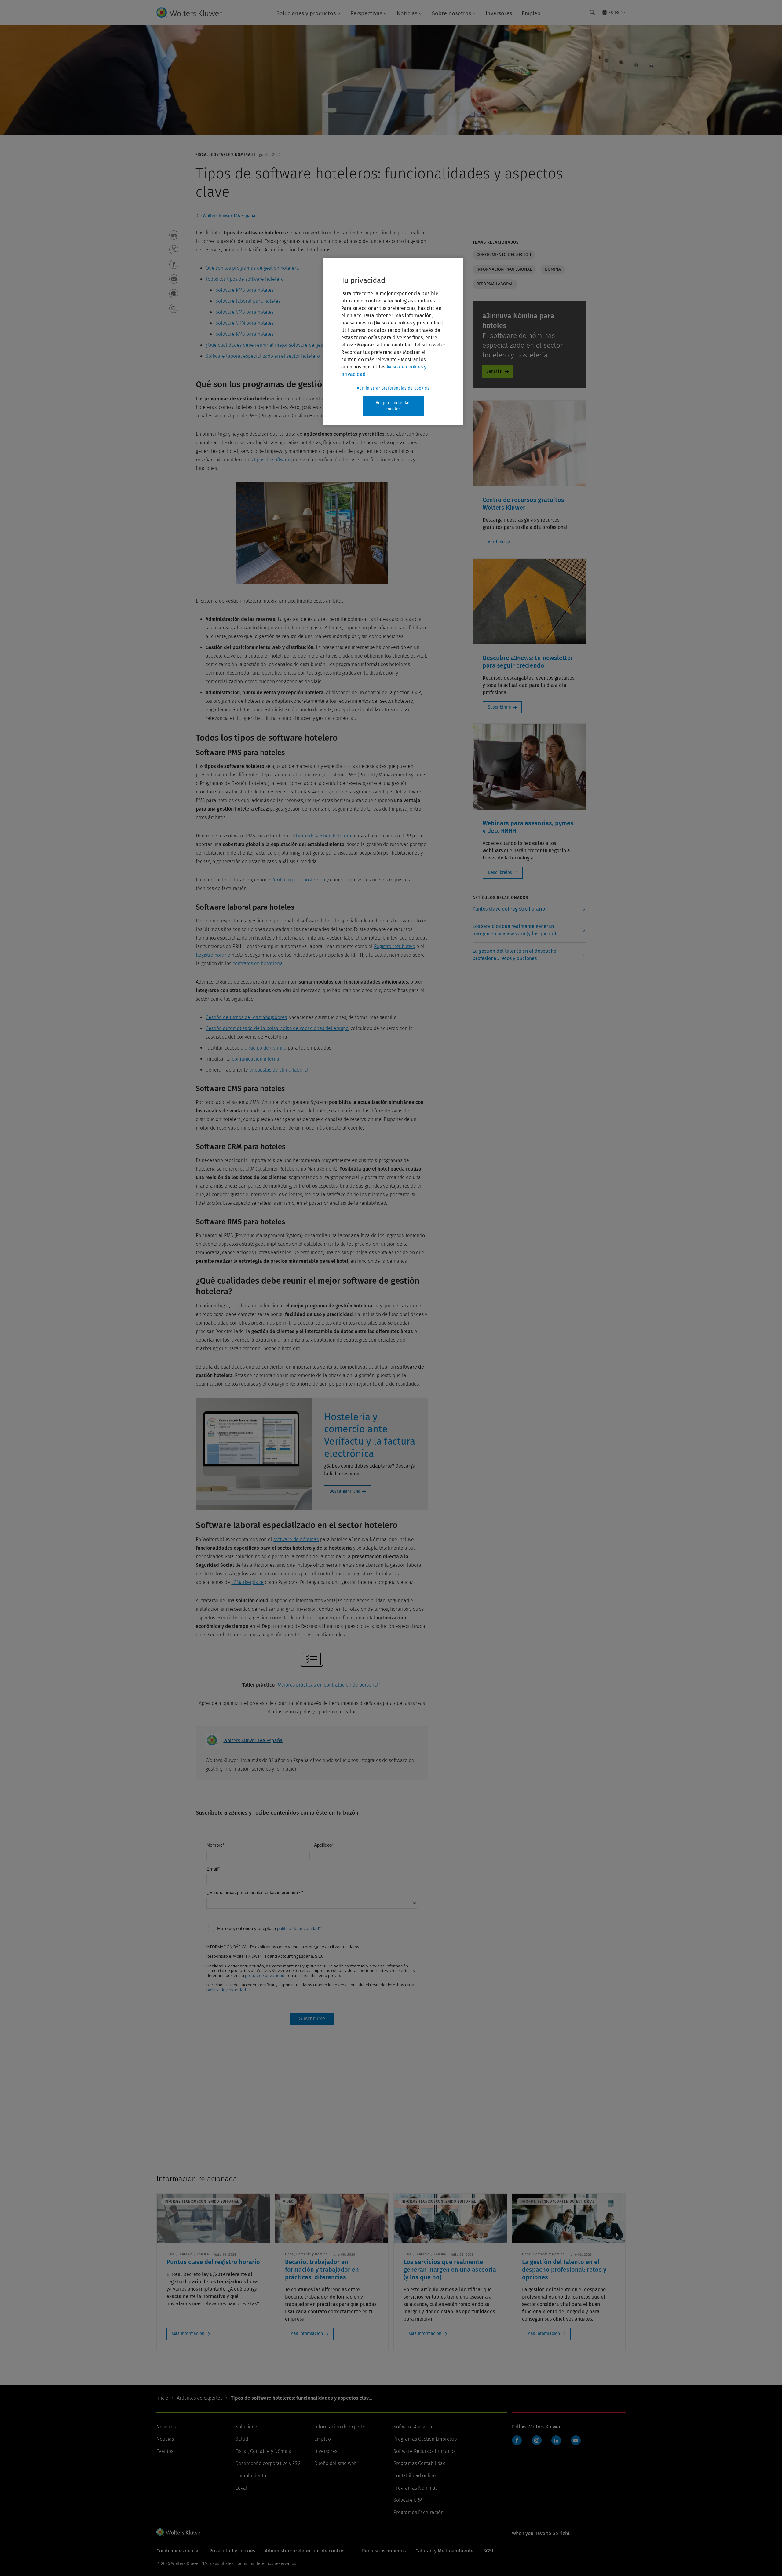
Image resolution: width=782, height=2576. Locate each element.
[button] (174, 235)
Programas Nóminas (415, 2488)
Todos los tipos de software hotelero (245, 279)
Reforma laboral (495, 284)
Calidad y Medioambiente (444, 2551)
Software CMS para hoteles (245, 312)
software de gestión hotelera (320, 836)
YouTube (576, 2440)
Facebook (517, 2440)
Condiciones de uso (178, 2551)
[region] (393, 341)
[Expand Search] (592, 13)
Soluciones (247, 2427)
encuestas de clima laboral (279, 1070)
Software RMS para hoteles (245, 334)
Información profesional (504, 269)
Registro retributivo (395, 946)
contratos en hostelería (258, 964)
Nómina (553, 269)
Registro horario (213, 955)
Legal (241, 2488)
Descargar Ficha (345, 1491)
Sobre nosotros (451, 13)
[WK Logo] (179, 2532)
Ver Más (494, 371)
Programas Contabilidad (420, 2463)
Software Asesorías (414, 2427)
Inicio (162, 2398)
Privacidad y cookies (232, 2551)
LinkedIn (556, 2440)
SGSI (488, 2551)
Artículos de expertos (200, 2398)
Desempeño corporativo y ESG (268, 2463)
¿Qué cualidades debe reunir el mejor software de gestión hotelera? (279, 345)
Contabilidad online (415, 2476)
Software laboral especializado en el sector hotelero (263, 356)
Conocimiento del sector (504, 255)
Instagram (537, 2440)
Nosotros (166, 2427)
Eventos (165, 2451)
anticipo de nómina (266, 1048)
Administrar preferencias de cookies (393, 388)
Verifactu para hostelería (298, 880)
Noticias (407, 13)
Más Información (188, 2334)
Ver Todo (496, 542)
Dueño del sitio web (336, 2463)
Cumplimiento (251, 2476)
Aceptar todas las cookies (393, 406)
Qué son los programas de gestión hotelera (252, 268)
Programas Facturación (418, 2512)
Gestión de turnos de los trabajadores (246, 1017)
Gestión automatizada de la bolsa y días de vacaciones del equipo (277, 1028)
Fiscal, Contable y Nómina (263, 2451)
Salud (242, 2439)
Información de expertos (341, 2427)
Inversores (499, 13)
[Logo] (194, 13)
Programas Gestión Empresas (425, 2439)
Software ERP (408, 2500)
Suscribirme (499, 707)
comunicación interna (256, 1059)
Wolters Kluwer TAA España (229, 216)
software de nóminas (296, 1539)
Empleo (531, 13)
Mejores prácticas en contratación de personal (328, 1685)
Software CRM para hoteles (245, 323)
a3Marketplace (247, 1582)
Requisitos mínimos (384, 2551)
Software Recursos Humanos (424, 2451)
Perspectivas (366, 13)
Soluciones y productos (306, 13)
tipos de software (272, 460)
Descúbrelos (500, 872)
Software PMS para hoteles (245, 290)
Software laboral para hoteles (248, 301)
